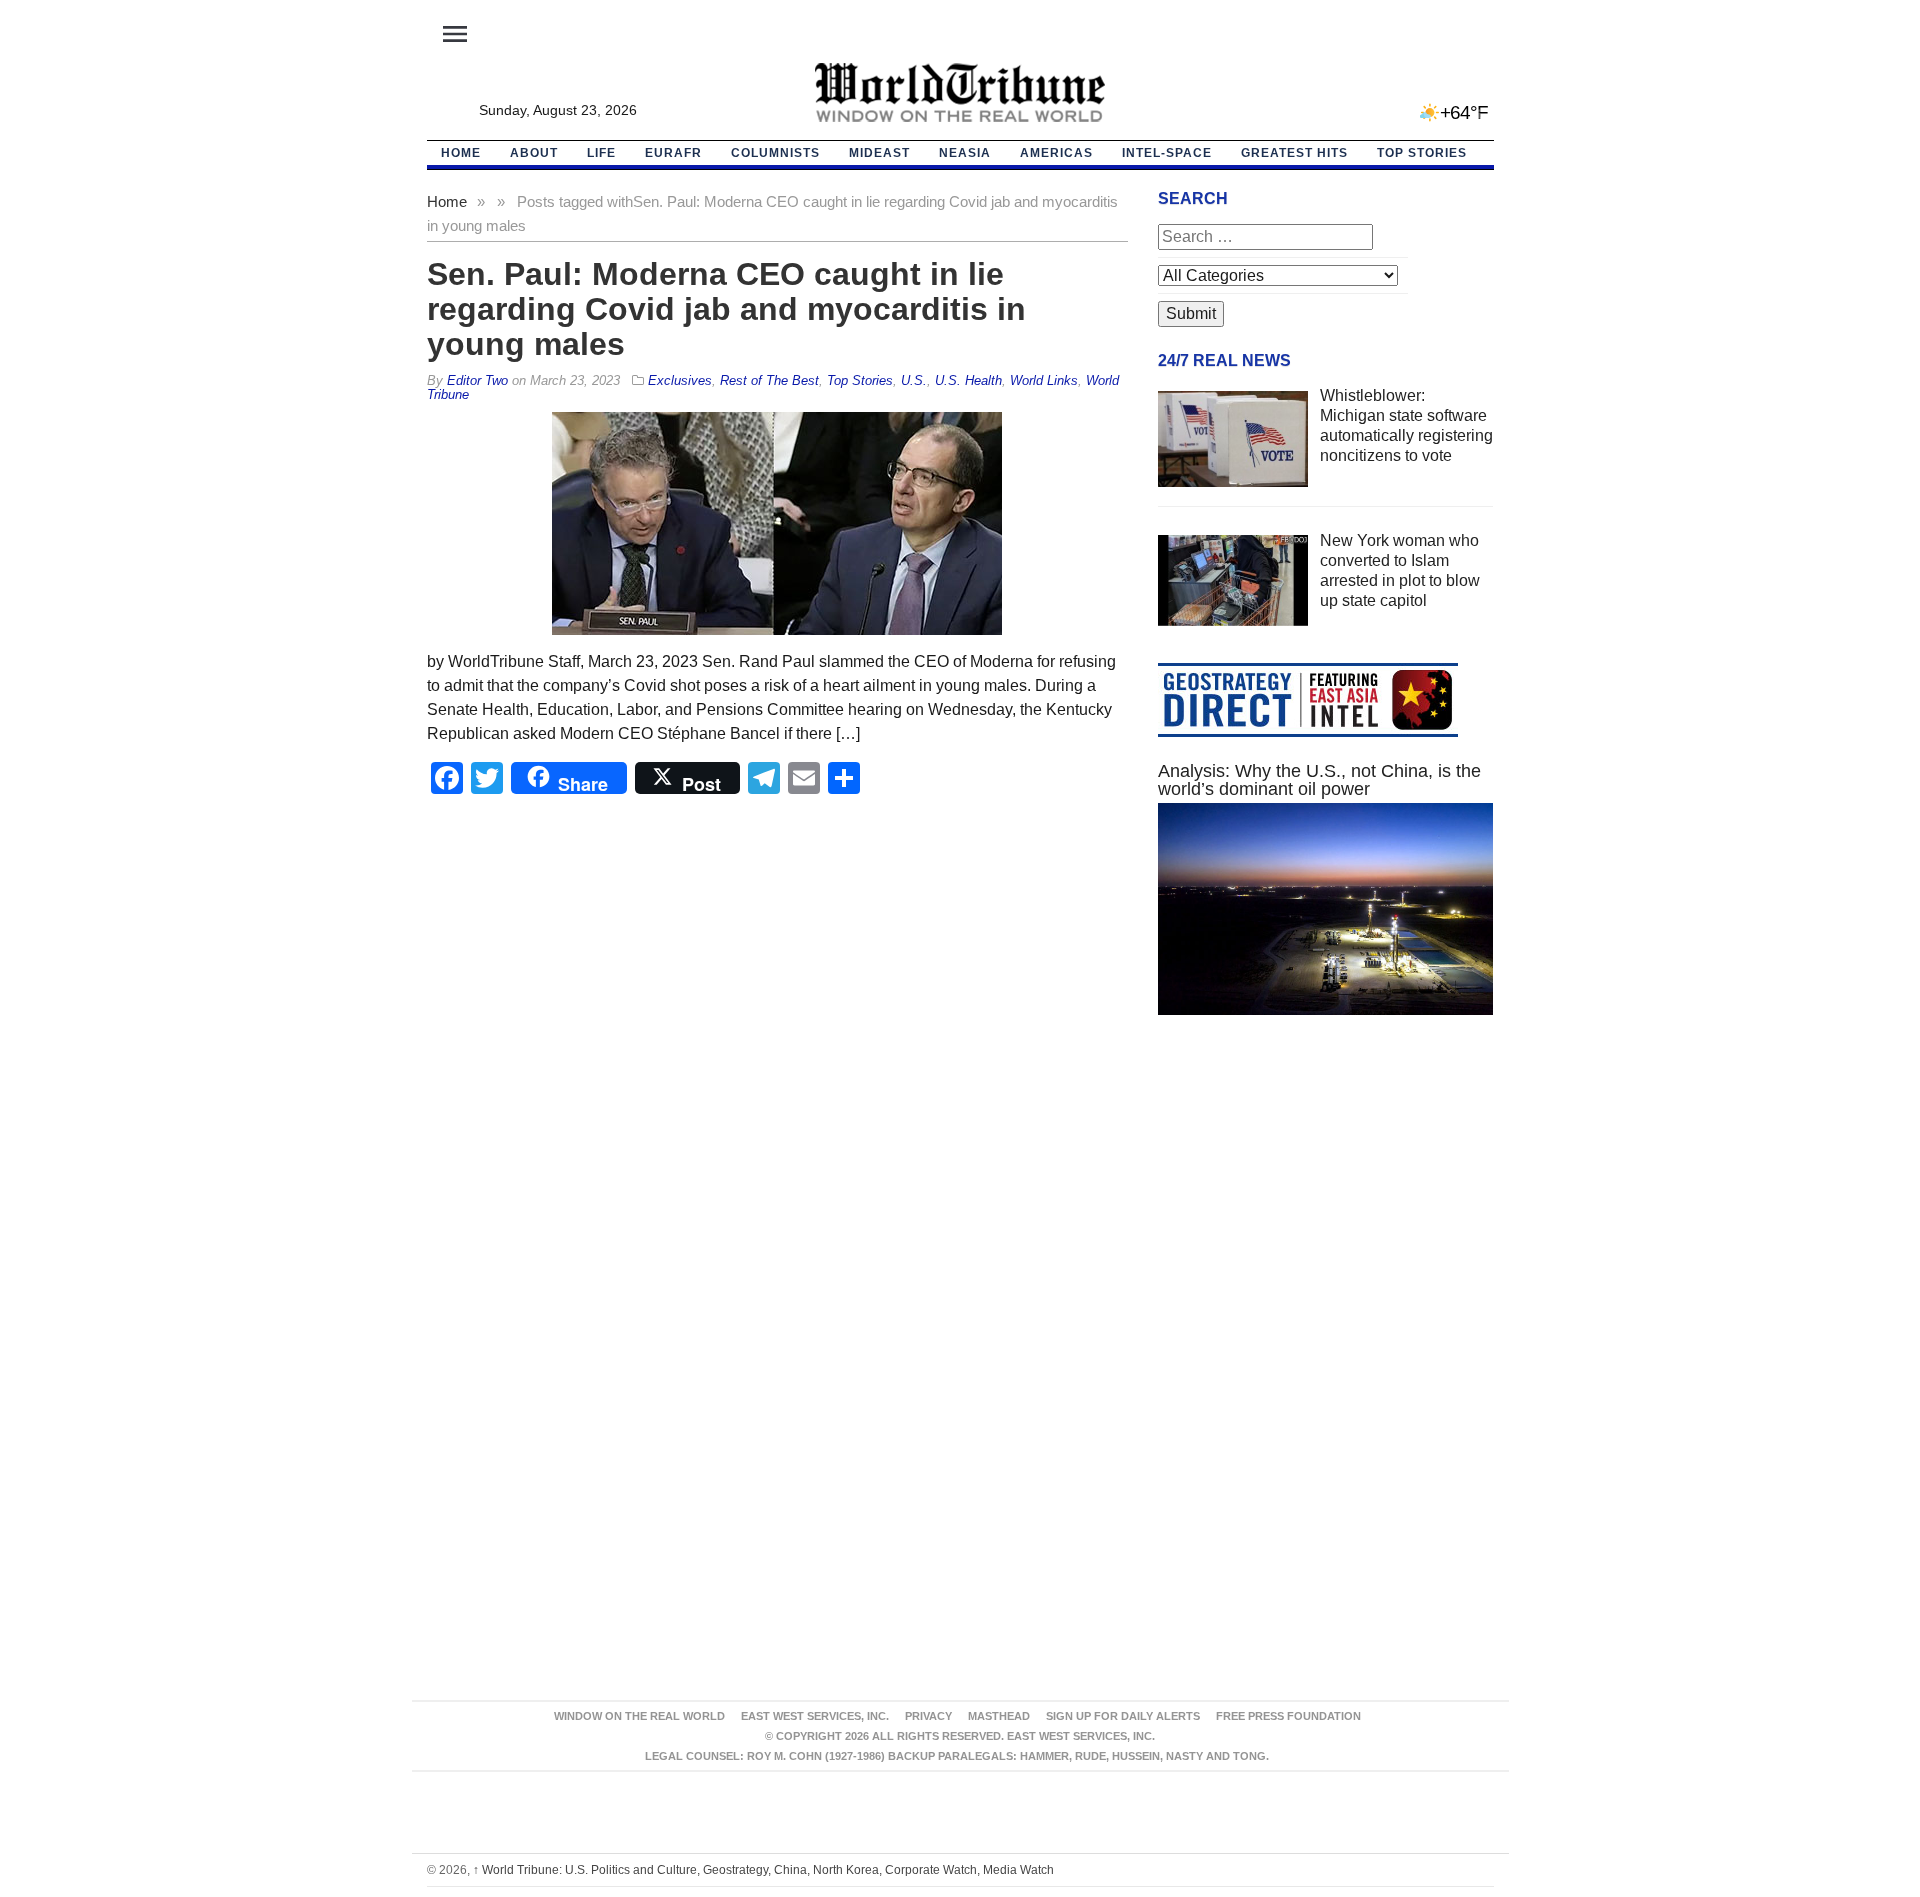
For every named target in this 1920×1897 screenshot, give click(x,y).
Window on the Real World (639, 1716)
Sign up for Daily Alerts (1123, 1716)
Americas (1056, 153)
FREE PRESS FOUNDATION (1288, 1716)
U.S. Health (968, 380)
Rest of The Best (769, 380)
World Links (1044, 380)
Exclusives (680, 380)
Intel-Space (1167, 153)
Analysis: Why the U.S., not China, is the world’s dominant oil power (1319, 780)
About (534, 153)
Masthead (999, 1716)
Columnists (775, 153)
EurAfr (673, 153)
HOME (461, 153)
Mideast (879, 153)
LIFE (601, 153)
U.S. (914, 380)
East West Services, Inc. (815, 1716)
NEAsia (965, 153)
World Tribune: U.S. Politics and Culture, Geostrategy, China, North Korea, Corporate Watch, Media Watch (763, 1870)
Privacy (928, 1716)
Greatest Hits (1294, 153)
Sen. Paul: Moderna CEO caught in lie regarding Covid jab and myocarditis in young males (726, 309)
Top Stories (1422, 153)
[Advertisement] (1326, 1220)
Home (447, 201)
